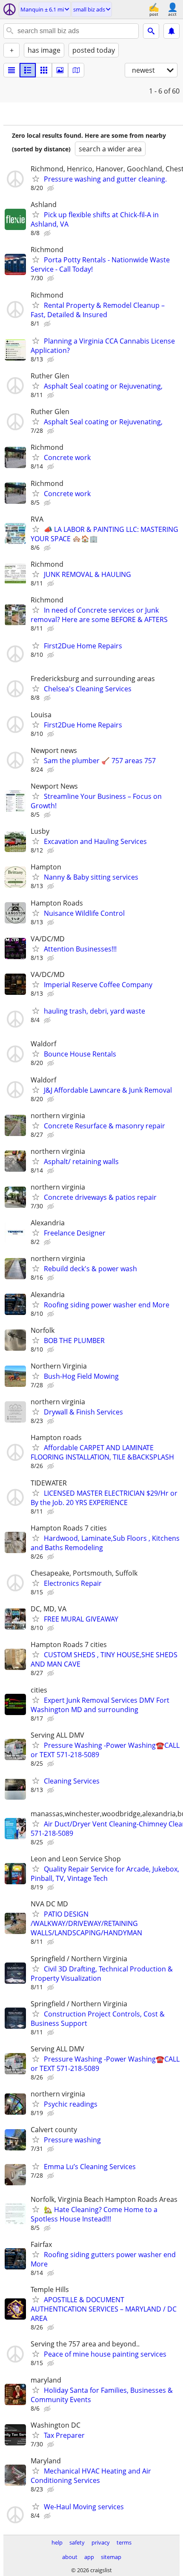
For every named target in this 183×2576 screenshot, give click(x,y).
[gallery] (60, 70)
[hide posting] (51, 188)
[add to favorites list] (36, 179)
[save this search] (172, 31)
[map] (76, 70)
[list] (11, 70)
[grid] (44, 70)
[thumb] (28, 70)
